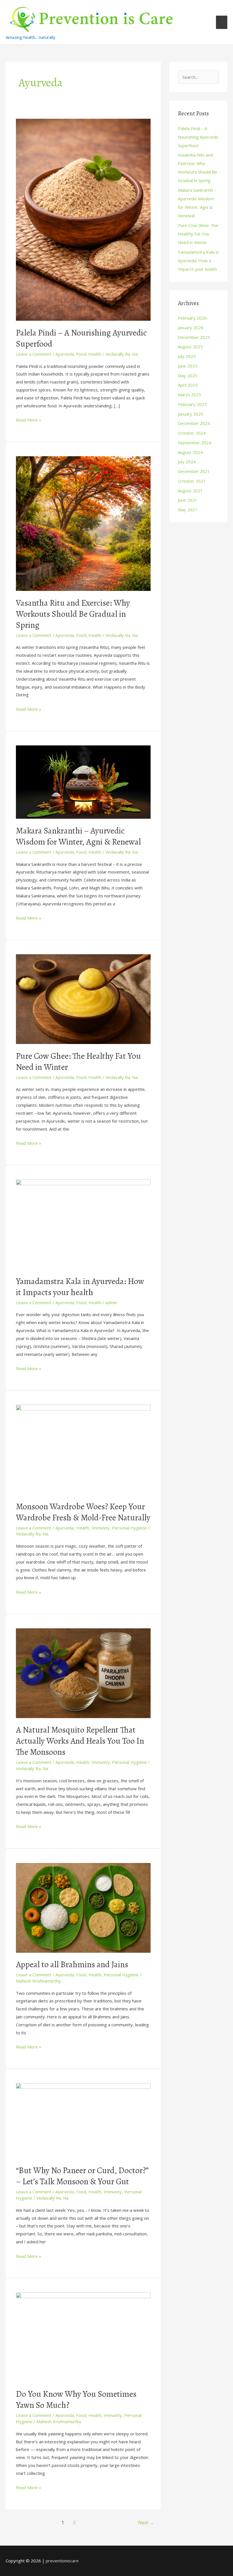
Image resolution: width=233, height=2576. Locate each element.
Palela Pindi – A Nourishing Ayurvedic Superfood (81, 338)
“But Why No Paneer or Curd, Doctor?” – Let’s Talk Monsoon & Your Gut (82, 2176)
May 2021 (188, 510)
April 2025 (188, 385)
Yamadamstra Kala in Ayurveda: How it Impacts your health (80, 1287)
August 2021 (190, 491)
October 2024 (192, 433)
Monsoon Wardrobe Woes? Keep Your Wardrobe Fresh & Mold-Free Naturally (83, 1512)
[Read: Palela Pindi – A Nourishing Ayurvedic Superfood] (83, 219)
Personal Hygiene (129, 1528)
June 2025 (188, 366)
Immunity (101, 1528)
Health (95, 354)
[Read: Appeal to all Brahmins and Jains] (83, 1907)
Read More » (29, 419)
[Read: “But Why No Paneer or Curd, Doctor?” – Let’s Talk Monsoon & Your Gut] (83, 2120)
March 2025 (190, 395)
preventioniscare (62, 2561)
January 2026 (191, 328)
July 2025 (187, 356)
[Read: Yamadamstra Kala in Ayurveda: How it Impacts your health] (83, 1224)
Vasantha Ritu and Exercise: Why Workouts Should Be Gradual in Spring (73, 614)
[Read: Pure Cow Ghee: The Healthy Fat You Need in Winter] (83, 999)
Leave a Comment (34, 354)
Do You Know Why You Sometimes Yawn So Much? (76, 2399)
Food (81, 354)
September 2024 (195, 443)
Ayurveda (65, 354)
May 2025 (188, 376)
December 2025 (194, 337)
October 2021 (192, 481)
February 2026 (192, 318)
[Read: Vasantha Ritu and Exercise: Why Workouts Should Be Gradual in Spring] (83, 523)
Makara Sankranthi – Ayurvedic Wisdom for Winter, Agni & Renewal (78, 836)
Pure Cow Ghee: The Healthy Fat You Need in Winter (78, 1061)
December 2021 (194, 471)
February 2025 (192, 404)
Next (146, 2523)
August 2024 (190, 452)
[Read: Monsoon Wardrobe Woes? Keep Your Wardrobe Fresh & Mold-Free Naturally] (83, 1449)
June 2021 (188, 500)
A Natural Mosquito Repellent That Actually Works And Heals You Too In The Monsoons (80, 1741)
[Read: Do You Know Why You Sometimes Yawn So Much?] (83, 2337)
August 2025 (190, 347)
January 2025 (191, 414)
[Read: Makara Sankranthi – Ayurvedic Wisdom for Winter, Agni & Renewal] (83, 781)
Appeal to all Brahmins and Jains (72, 1964)
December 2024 (194, 423)
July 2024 (187, 462)
